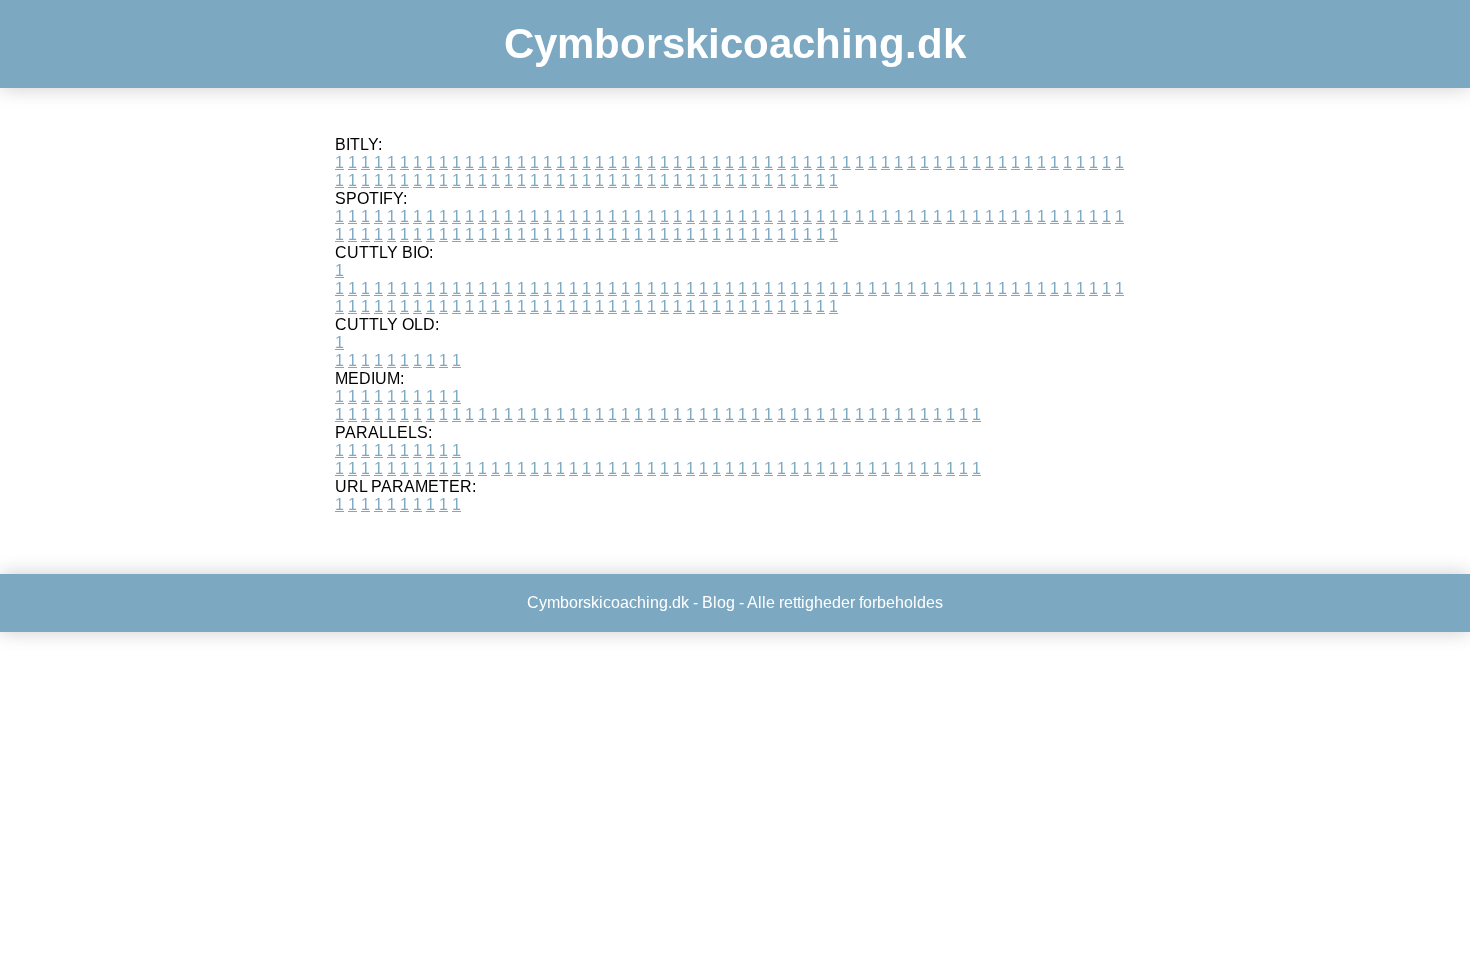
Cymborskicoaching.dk (735, 43)
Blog (718, 602)
